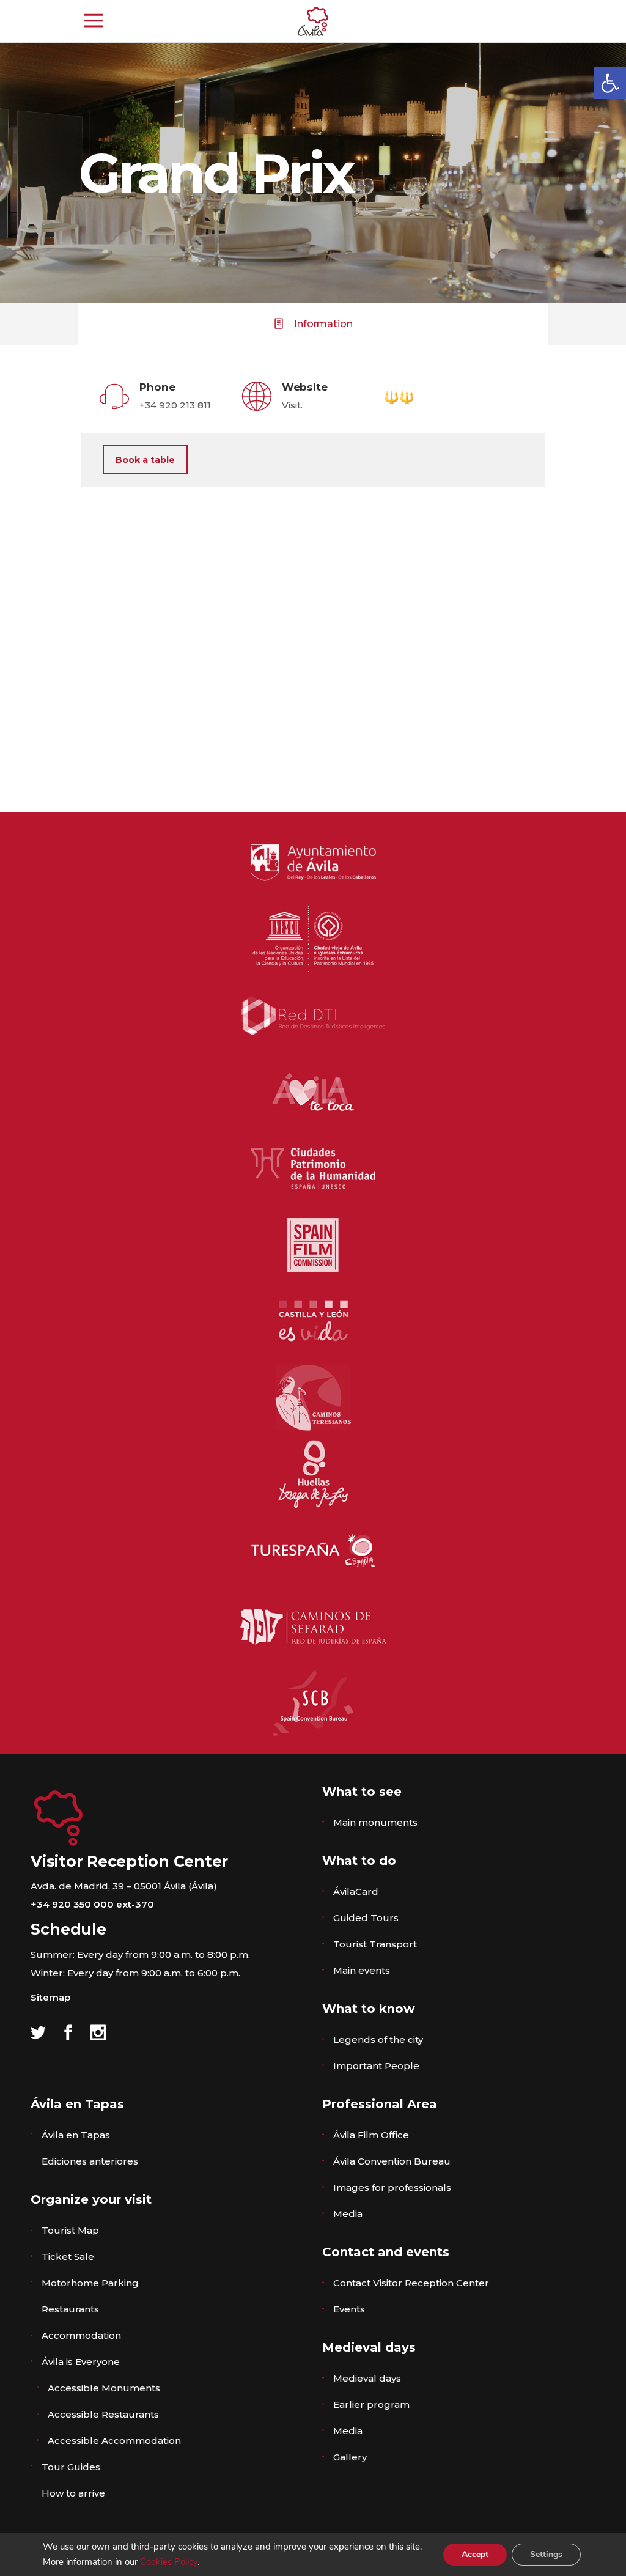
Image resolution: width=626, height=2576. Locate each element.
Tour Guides (71, 2467)
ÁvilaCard (356, 1891)
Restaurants (70, 2309)
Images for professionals (392, 2187)
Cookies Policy (169, 2562)
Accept (475, 2554)
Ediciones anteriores (90, 2161)
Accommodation (81, 2335)
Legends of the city (378, 2039)
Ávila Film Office (371, 2135)
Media (348, 2214)
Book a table (145, 460)
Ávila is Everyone (81, 2362)
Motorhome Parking (90, 2283)
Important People (376, 2066)
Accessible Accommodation (114, 2441)
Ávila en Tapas (76, 2135)
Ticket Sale (68, 2257)
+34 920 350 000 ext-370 (92, 1904)
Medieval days (367, 2378)
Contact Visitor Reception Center (411, 2283)
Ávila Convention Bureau (392, 2161)
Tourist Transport (375, 1944)
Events (349, 2309)
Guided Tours (366, 1918)
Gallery (350, 2457)
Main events (362, 1970)
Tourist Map (70, 2230)
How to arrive (73, 2493)
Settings (546, 2554)
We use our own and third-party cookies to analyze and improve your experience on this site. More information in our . (232, 2554)
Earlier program (371, 2404)
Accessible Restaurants (103, 2414)
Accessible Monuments (104, 2388)
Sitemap (50, 1997)
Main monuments (375, 1822)
